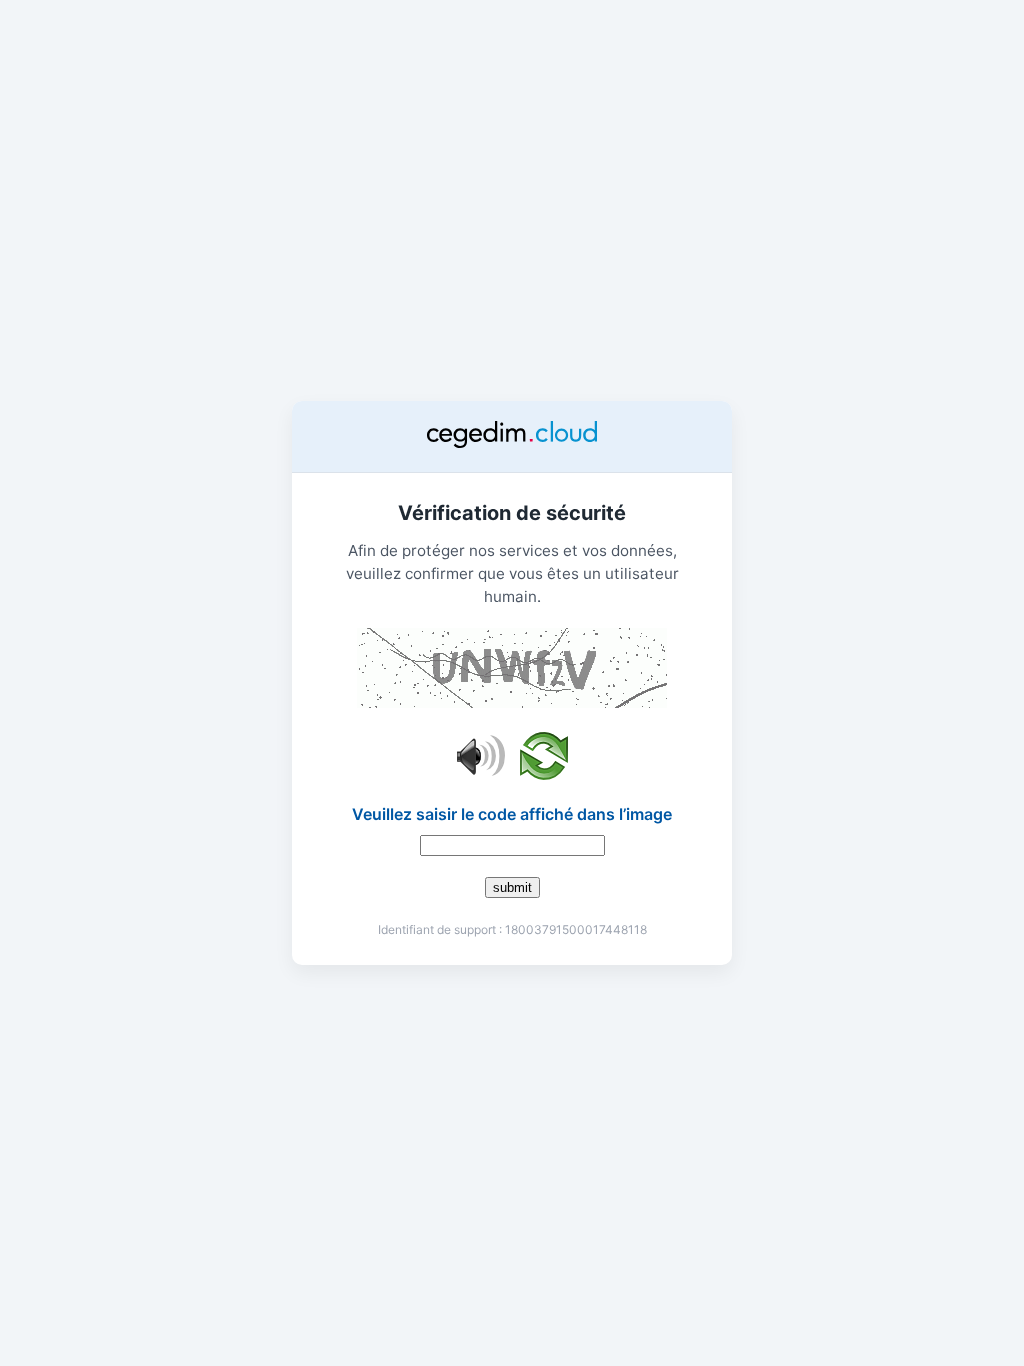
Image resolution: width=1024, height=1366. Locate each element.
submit (512, 887)
